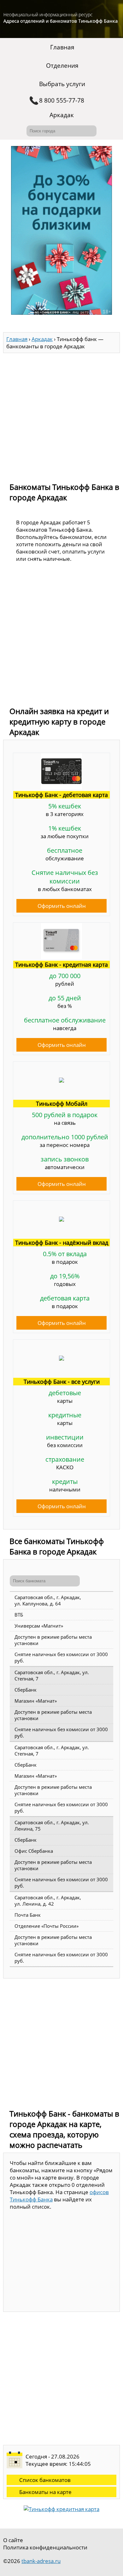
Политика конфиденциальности (45, 2547)
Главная (62, 47)
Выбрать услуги (62, 84)
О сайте (13, 2540)
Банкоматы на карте (45, 2492)
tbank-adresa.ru (41, 2561)
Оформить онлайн (62, 906)
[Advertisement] (61, 415)
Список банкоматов (45, 2480)
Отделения (62, 66)
